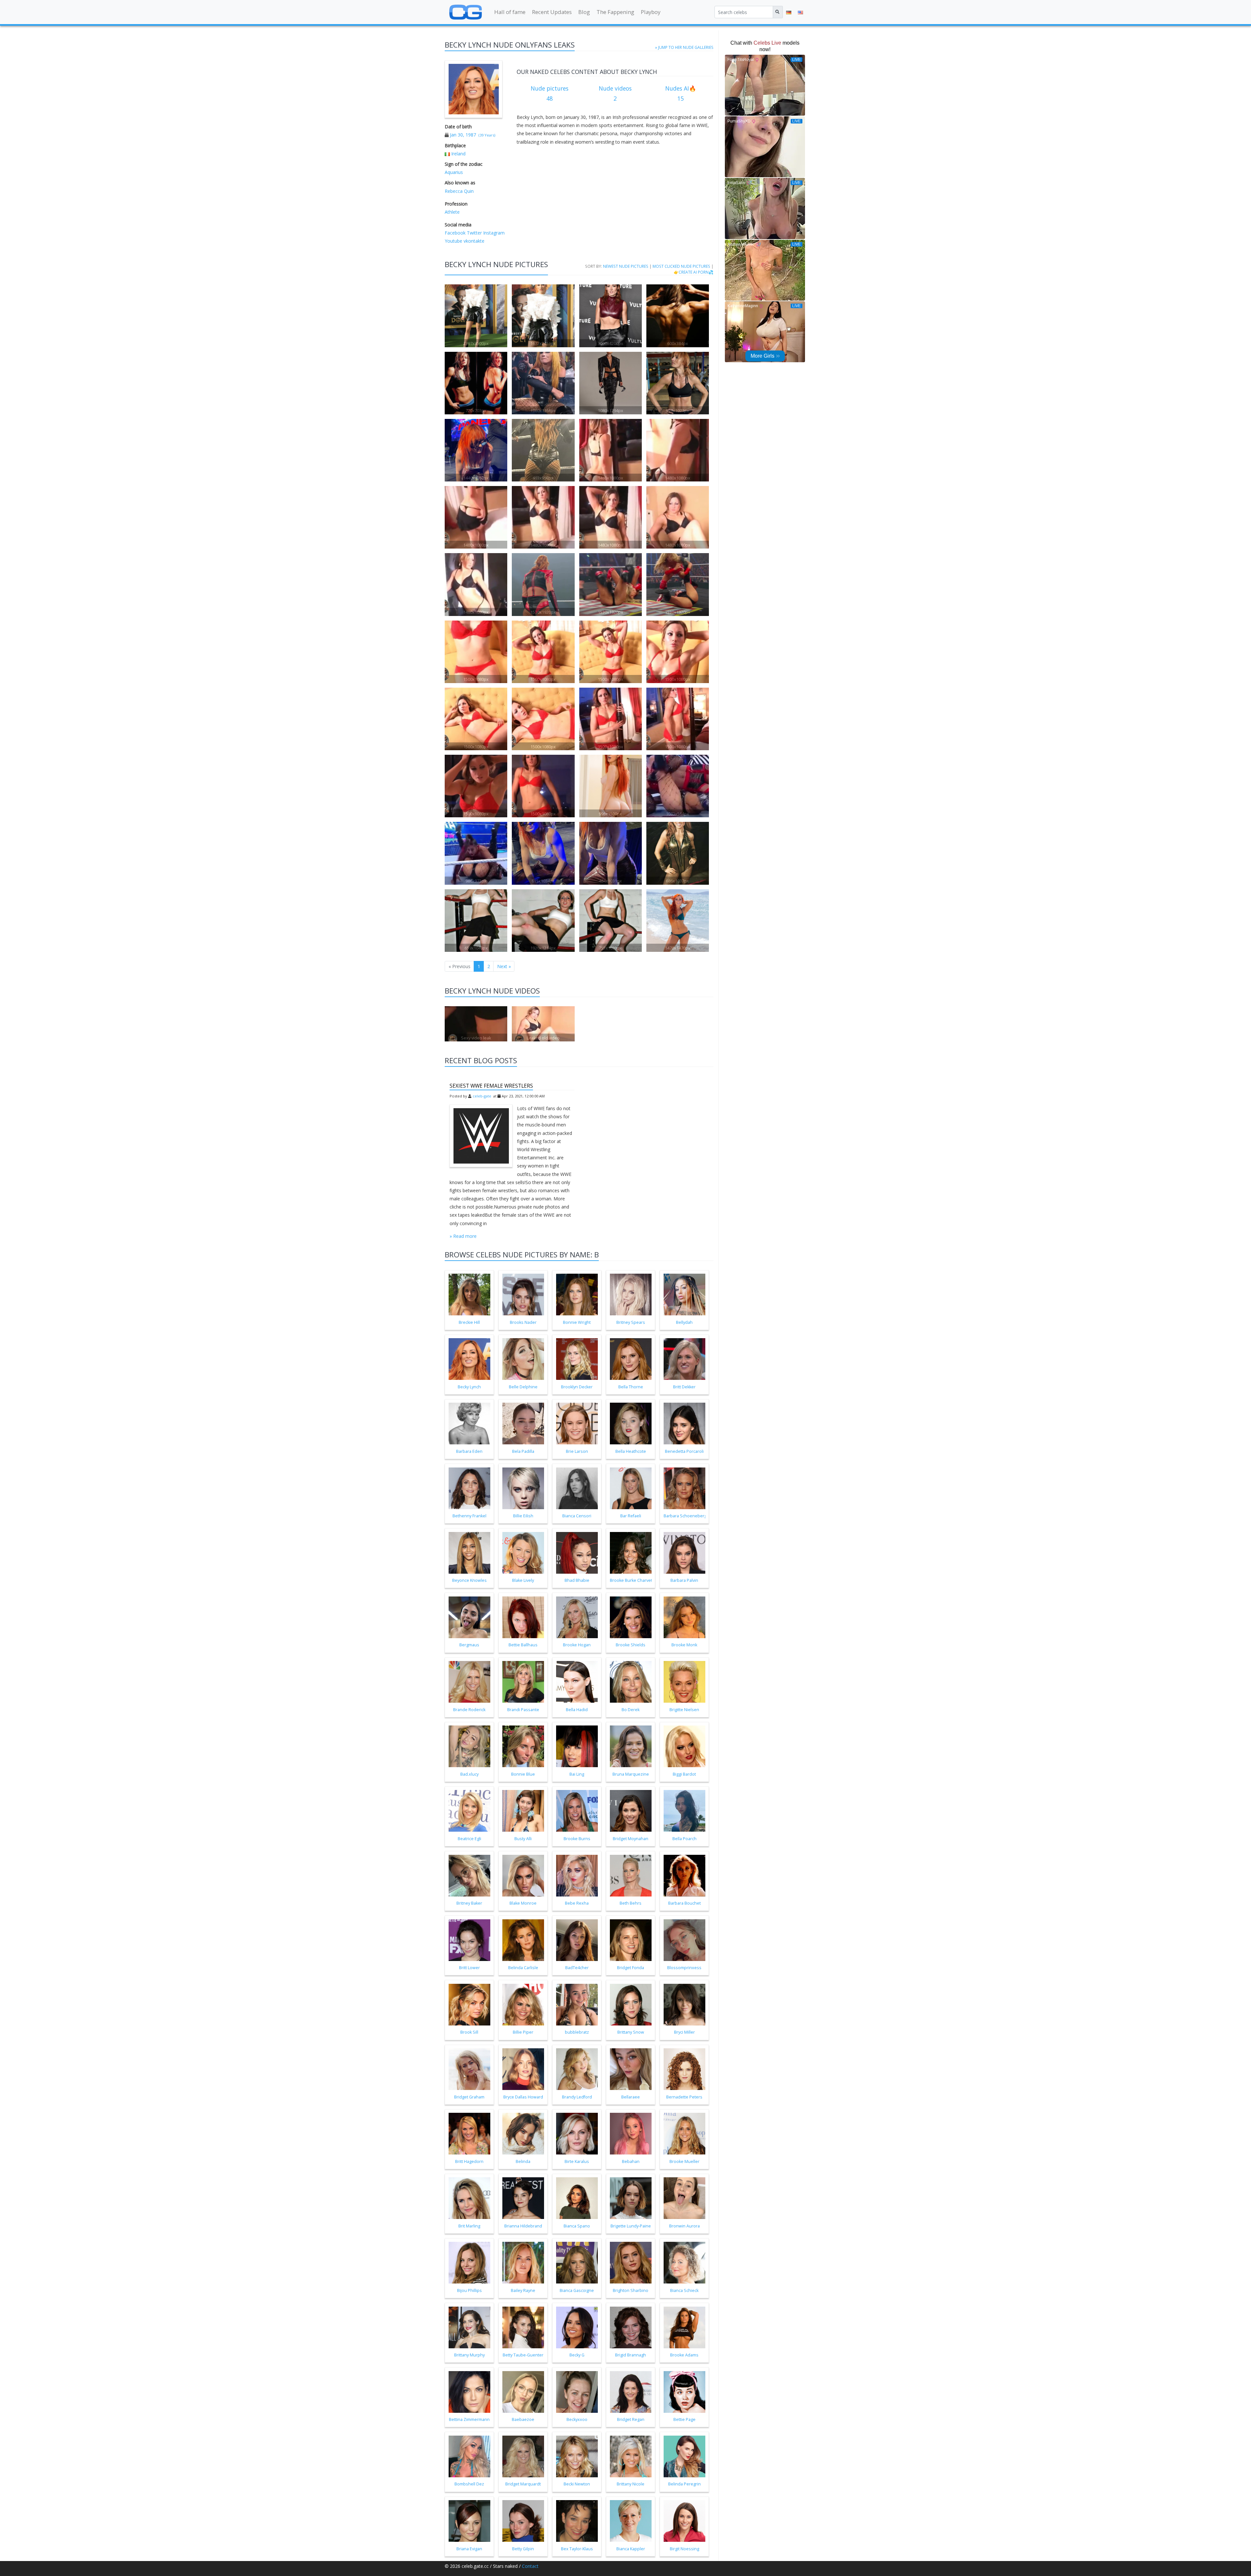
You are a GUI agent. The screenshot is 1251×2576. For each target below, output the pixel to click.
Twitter (474, 233)
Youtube (453, 241)
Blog (584, 12)
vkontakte (473, 241)
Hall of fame (510, 12)
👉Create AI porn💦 (694, 272)
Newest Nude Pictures (626, 266)
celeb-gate (482, 1096)
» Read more (463, 1236)
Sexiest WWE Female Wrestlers (491, 1086)
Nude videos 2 (615, 93)
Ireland (458, 154)
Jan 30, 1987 (463, 135)
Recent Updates (552, 12)
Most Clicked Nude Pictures (681, 266)
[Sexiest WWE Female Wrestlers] (481, 1136)
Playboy (651, 12)
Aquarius (454, 172)
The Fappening (615, 12)
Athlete (452, 212)
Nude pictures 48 (550, 93)
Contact (530, 2566)
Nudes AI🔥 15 (681, 93)
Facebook (455, 233)
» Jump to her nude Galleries (684, 47)
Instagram (493, 233)
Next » (504, 966)
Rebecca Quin (459, 191)
